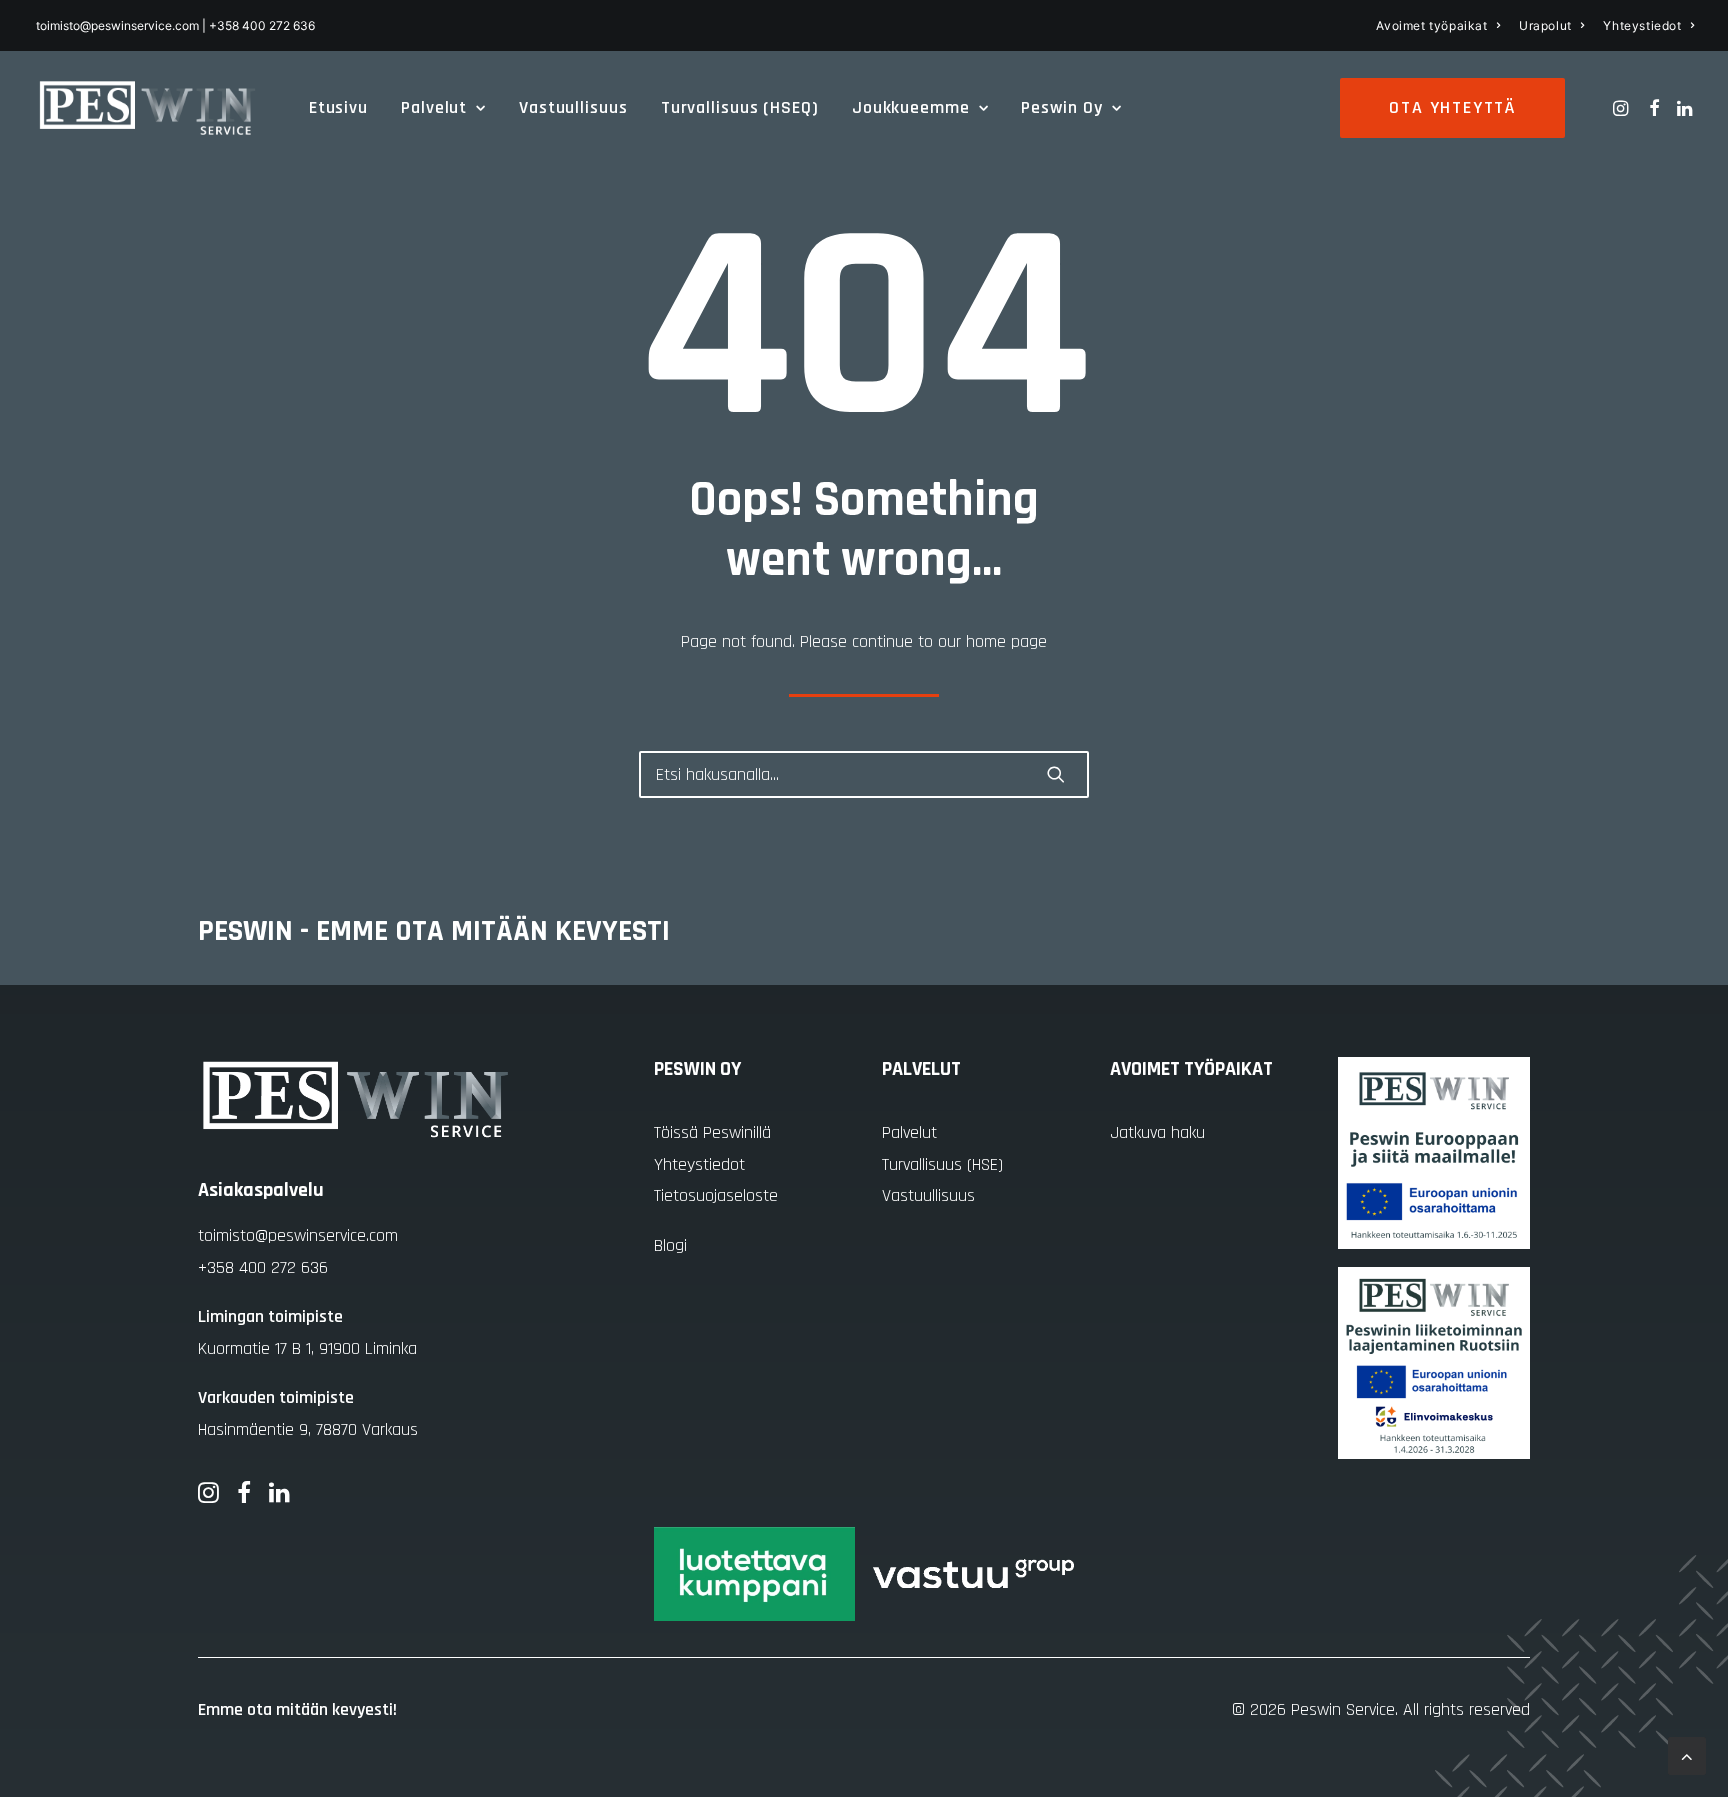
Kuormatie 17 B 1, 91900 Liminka (307, 1348)
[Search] (864, 774)
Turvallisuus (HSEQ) (740, 107)
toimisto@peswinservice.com (298, 1235)
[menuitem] (1438, 25)
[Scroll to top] (1687, 1755)
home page (1006, 641)
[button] (1622, 108)
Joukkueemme (911, 107)
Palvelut (434, 107)
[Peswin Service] (147, 108)
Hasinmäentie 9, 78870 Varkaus (308, 1429)
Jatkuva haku (1157, 1132)
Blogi (670, 1245)
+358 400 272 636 (263, 1267)
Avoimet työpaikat (1431, 25)
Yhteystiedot (1642, 25)
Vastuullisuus (573, 107)
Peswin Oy (1061, 107)
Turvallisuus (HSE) (942, 1164)
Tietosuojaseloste (716, 1195)
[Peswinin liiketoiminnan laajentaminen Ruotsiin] (1434, 1363)
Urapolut (1545, 25)
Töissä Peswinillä (712, 1132)
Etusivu (338, 107)
